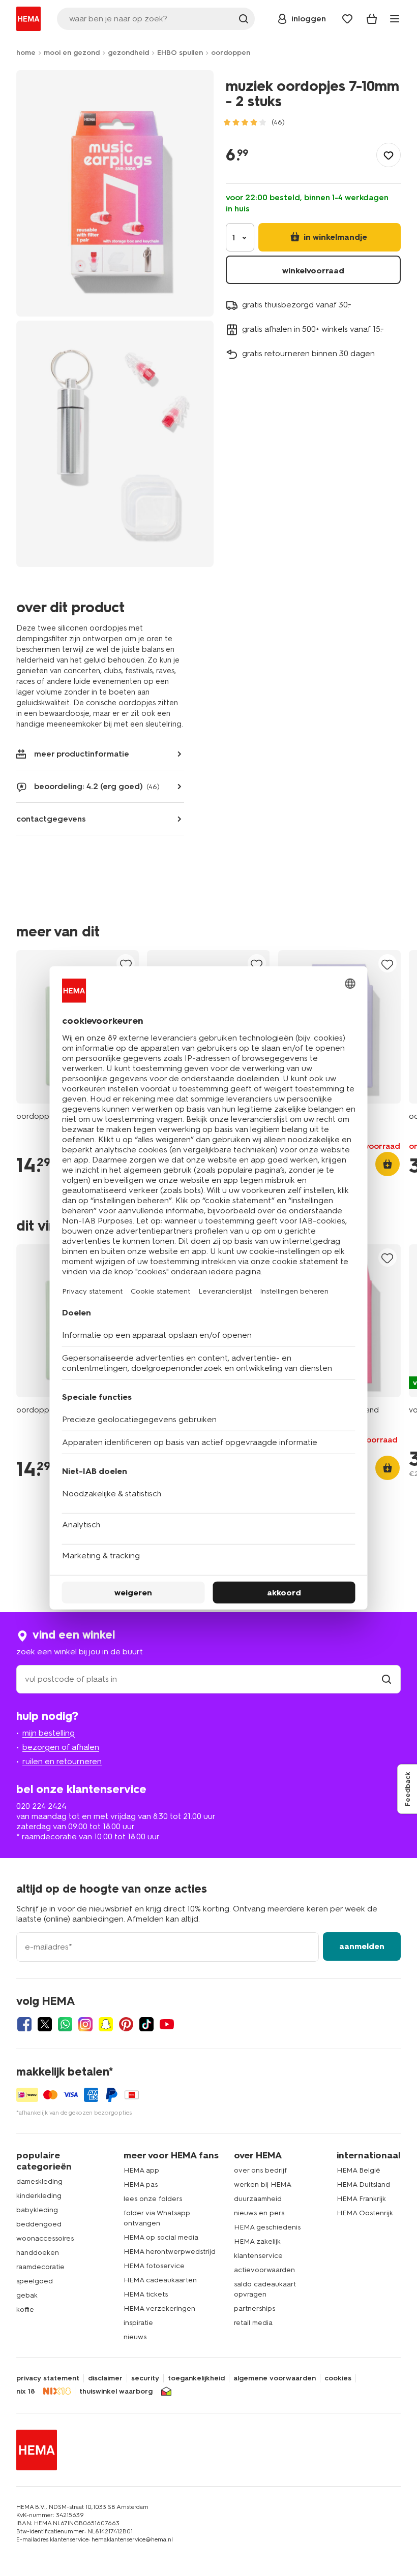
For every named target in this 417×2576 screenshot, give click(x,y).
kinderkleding (39, 2196)
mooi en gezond (72, 53)
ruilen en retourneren (62, 1761)
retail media (253, 2323)
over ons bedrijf (260, 2170)
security (145, 2378)
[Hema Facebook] (24, 2024)
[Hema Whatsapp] (65, 2024)
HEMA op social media (161, 2237)
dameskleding (39, 2181)
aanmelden (362, 1946)
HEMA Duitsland (363, 2185)
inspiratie (138, 2323)
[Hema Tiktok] (146, 2024)
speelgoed (35, 2281)
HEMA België (359, 2170)
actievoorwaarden (264, 2270)
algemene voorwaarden (275, 2378)
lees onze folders (153, 2199)
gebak (27, 2295)
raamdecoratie (40, 2267)
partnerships (255, 2308)
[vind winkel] (386, 1679)
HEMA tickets (146, 2294)
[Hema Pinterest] (126, 2024)
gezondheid (128, 53)
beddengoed (39, 2224)
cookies (338, 2378)
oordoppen (231, 53)
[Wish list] (347, 19)
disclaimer (105, 2378)
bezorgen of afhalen (61, 1747)
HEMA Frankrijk (361, 2199)
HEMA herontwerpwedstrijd (170, 2252)
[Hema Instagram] (85, 2024)
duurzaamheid (258, 2199)
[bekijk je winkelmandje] (372, 19)
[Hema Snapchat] (106, 2024)
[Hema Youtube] (167, 2024)
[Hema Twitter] (45, 2024)
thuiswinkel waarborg (116, 2392)
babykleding (37, 2210)
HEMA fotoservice (154, 2266)
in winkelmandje (334, 237)
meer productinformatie (82, 754)
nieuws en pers (259, 2213)
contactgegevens (51, 819)
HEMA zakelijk (257, 2241)
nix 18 (26, 2392)
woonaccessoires (45, 2238)
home (26, 53)
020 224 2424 (41, 1806)
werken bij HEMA (263, 2185)
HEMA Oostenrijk (365, 2213)
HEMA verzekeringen (159, 2308)
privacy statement (48, 2378)
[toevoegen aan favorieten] (389, 155)
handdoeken (38, 2253)
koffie (25, 2310)
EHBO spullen (180, 53)
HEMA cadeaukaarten (160, 2280)
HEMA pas (141, 2185)
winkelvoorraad (313, 271)
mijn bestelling (49, 1733)
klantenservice (258, 2256)
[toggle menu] (395, 19)
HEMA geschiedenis (267, 2227)
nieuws (135, 2337)
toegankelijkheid (196, 2378)
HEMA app (141, 2170)
